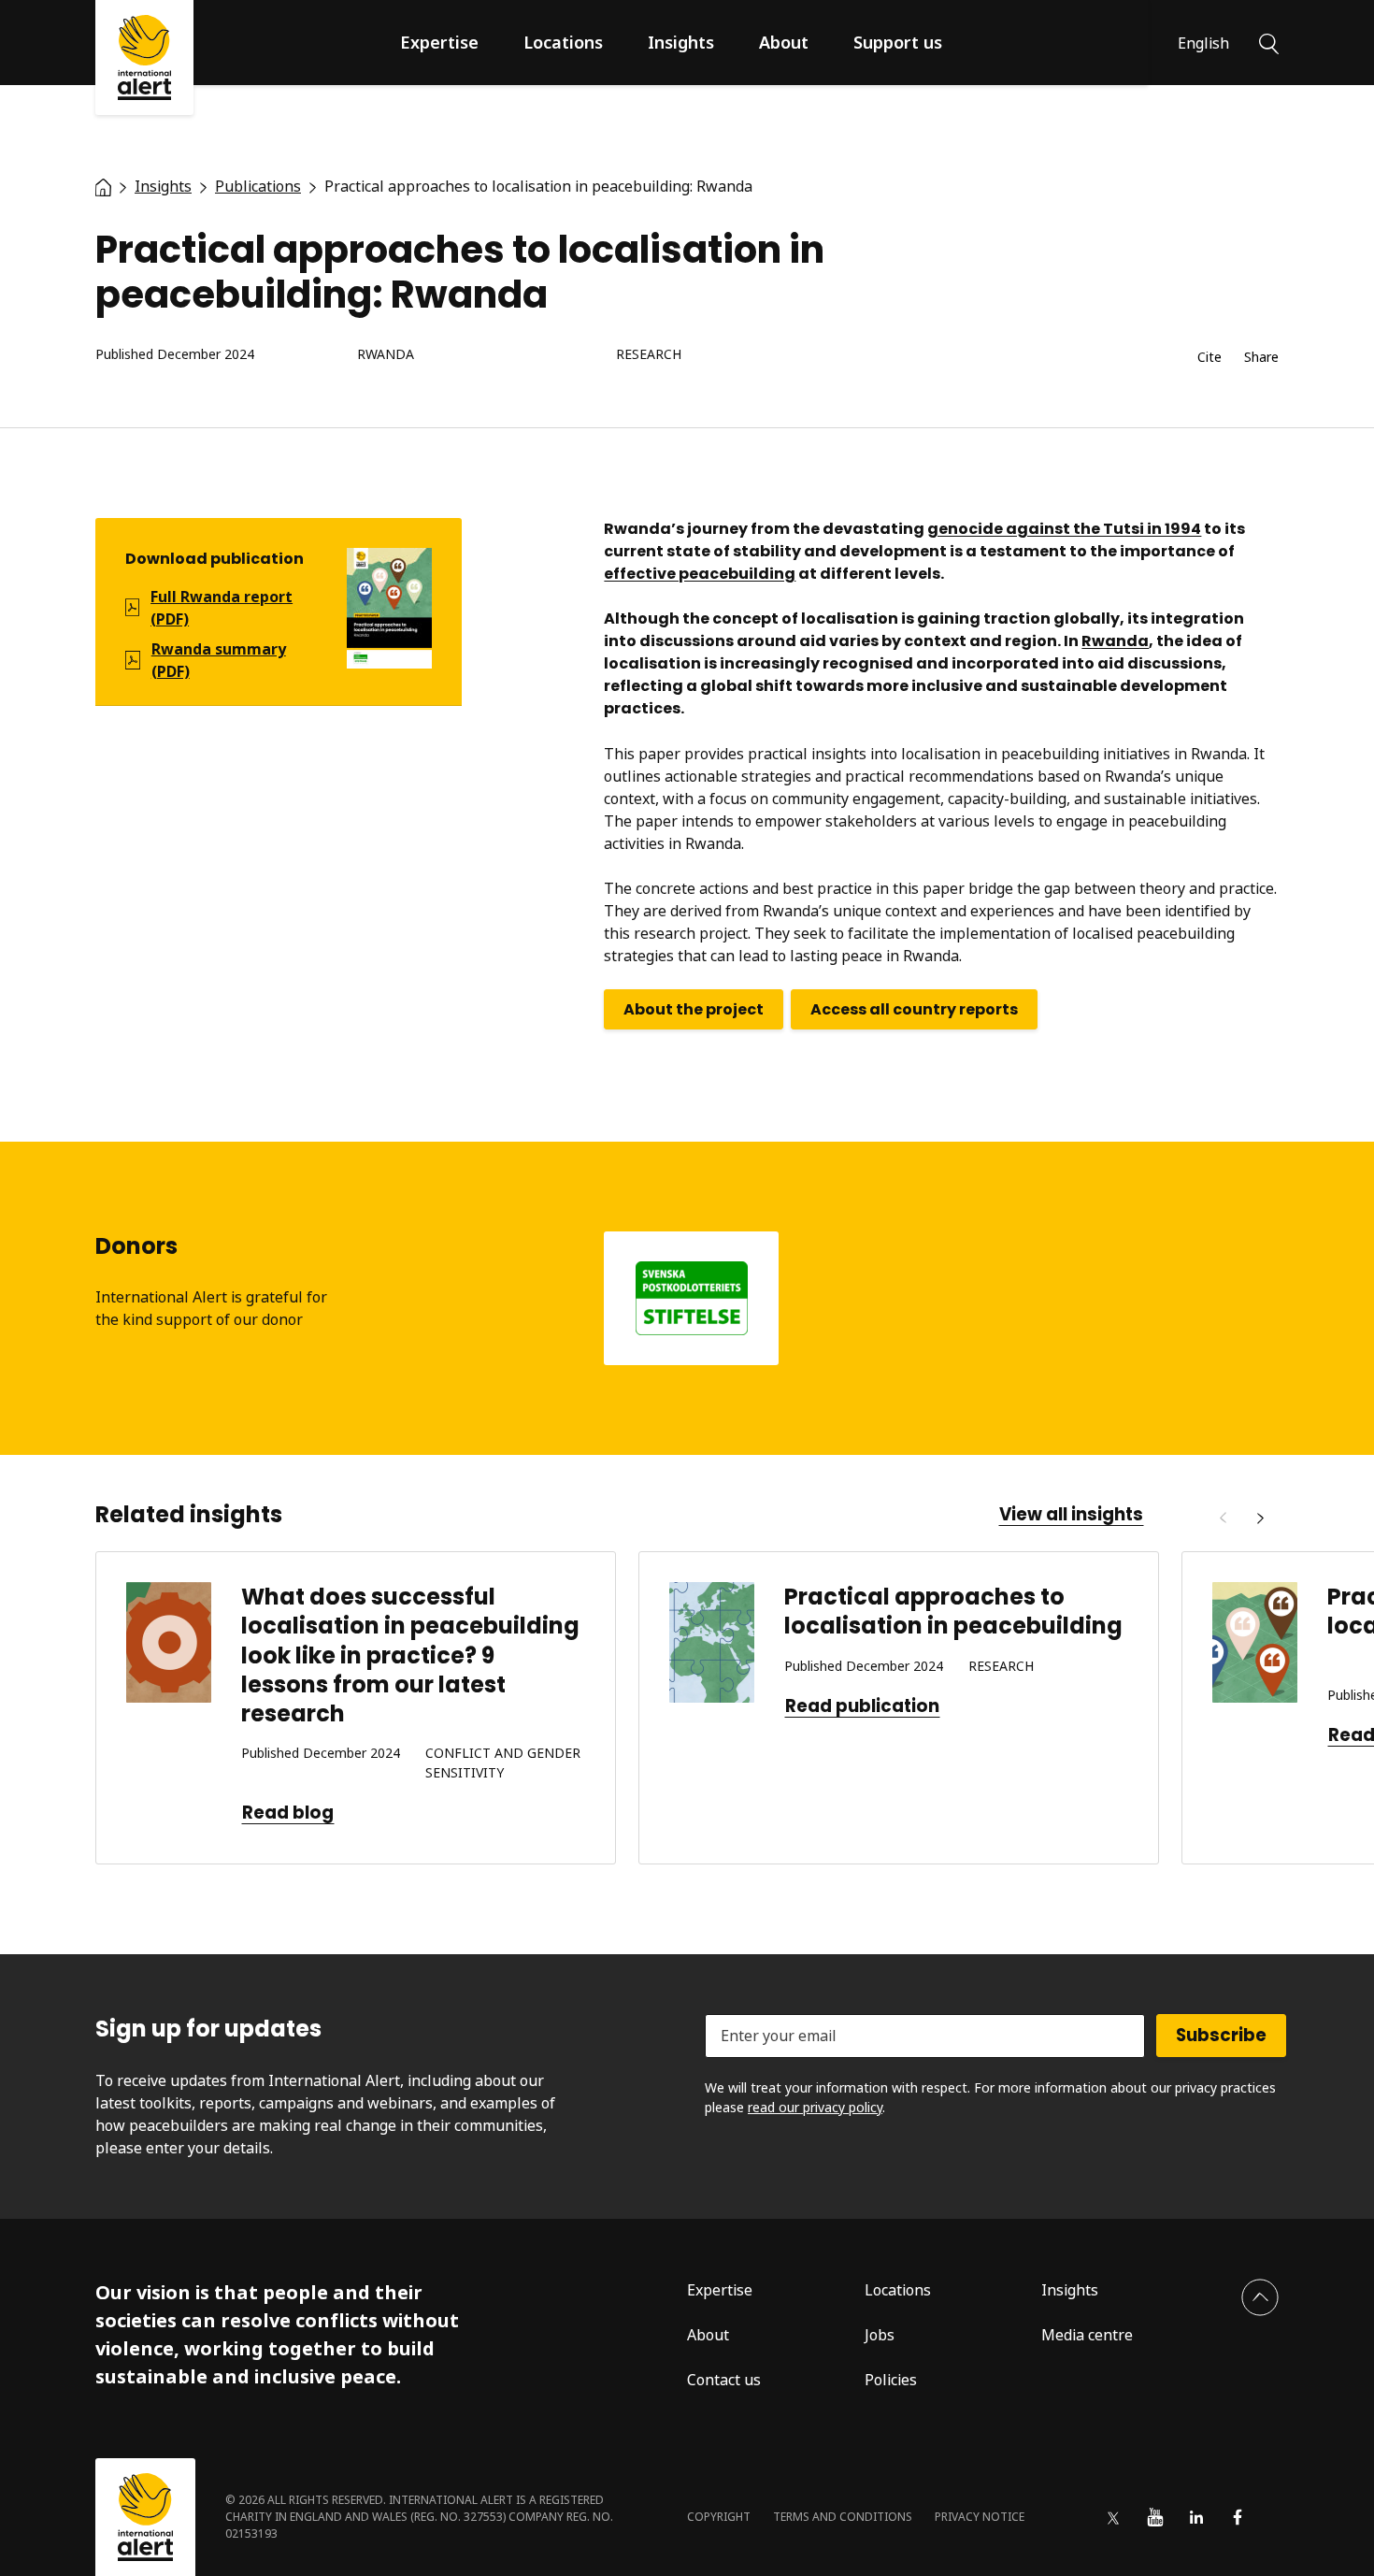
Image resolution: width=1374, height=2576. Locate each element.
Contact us (724, 2380)
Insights (681, 42)
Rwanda (386, 355)
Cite (1209, 358)
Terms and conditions (843, 2517)
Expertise (439, 42)
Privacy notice (980, 2517)
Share (1261, 358)
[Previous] (1223, 1518)
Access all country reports (914, 1009)
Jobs (880, 2335)
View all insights (1071, 1515)
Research (649, 355)
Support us (898, 42)
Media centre (1087, 2335)
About (784, 42)
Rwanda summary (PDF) (219, 660)
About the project (694, 1009)
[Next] (1260, 1518)
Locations (563, 42)
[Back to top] (1260, 2297)
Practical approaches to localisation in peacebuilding (953, 1611)
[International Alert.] (103, 186)
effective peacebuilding (700, 574)
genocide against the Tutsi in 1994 (1064, 529)
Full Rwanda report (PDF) (222, 608)
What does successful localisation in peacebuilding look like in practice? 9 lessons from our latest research (410, 1655)
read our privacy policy (815, 2107)
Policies (891, 2380)
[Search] (1269, 42)
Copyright (719, 2517)
